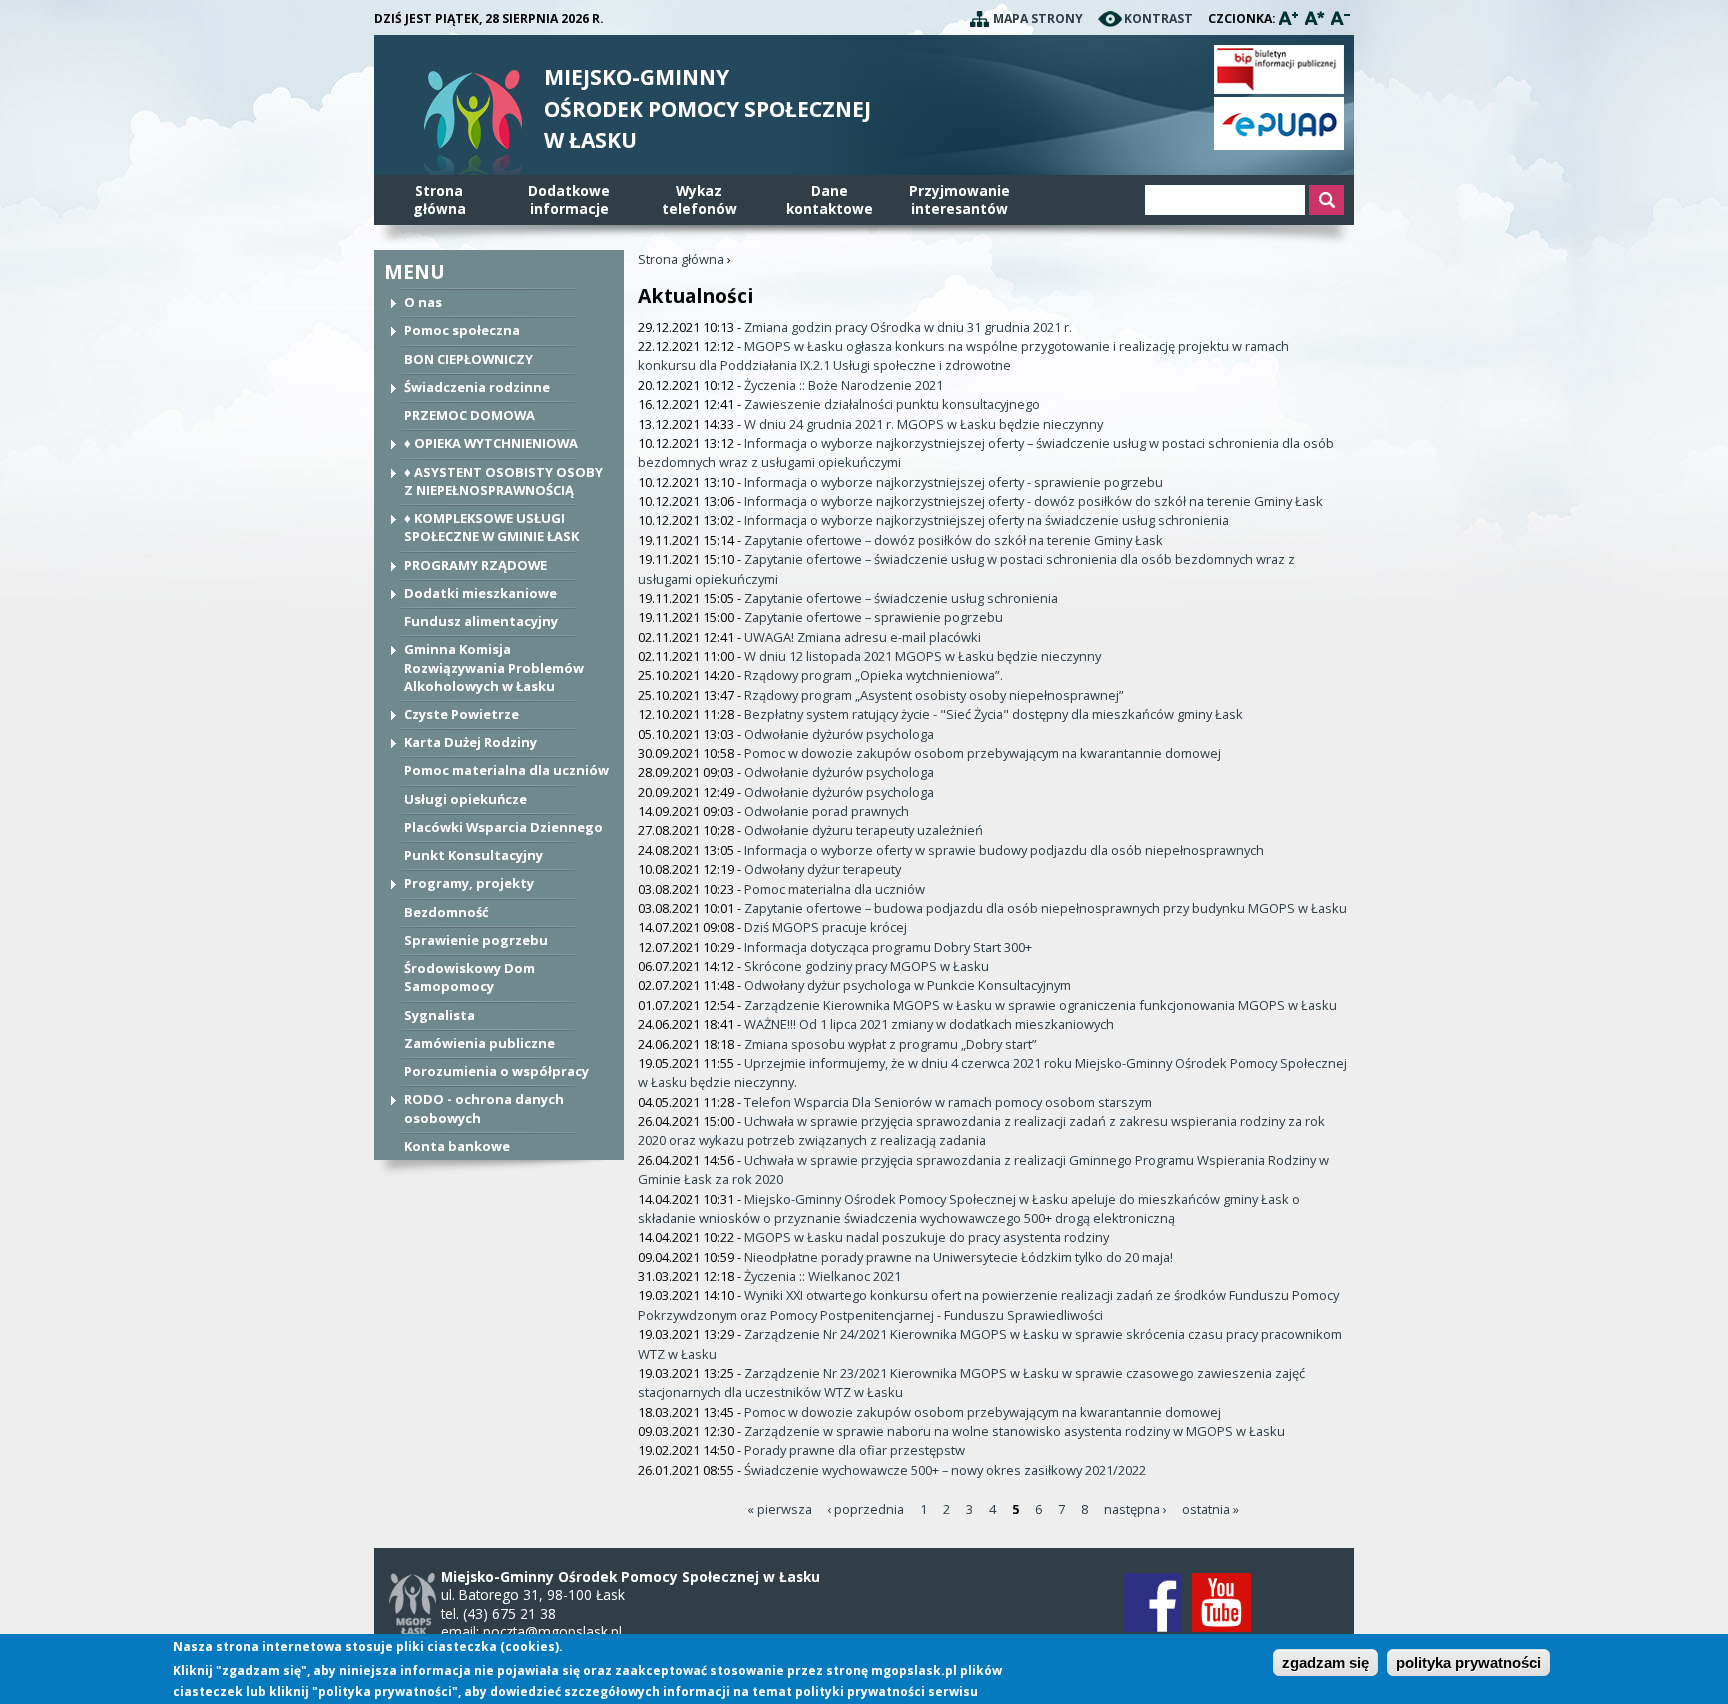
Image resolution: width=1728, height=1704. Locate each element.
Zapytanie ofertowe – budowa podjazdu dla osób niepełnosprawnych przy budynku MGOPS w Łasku (1045, 908)
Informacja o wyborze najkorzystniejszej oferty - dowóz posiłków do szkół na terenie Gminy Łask (1033, 501)
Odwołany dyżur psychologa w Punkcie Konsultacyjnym (907, 985)
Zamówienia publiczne (479, 1043)
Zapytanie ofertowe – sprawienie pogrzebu (873, 617)
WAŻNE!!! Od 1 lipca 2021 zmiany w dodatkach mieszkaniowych (929, 1024)
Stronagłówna (439, 199)
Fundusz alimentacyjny (481, 621)
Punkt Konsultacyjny (473, 855)
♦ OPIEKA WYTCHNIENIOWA (491, 443)
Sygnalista (439, 1015)
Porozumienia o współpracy (496, 1071)
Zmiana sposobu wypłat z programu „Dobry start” (890, 1044)
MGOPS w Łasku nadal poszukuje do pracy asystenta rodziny (926, 1237)
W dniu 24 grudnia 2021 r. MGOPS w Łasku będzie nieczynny (923, 424)
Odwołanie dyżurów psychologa (839, 734)
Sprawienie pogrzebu (476, 940)
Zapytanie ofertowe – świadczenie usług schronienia (901, 598)
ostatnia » (1210, 1509)
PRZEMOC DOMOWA (469, 415)
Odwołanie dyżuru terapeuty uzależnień (863, 830)
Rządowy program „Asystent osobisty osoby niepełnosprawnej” (934, 695)
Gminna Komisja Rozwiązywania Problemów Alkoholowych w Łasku (494, 667)
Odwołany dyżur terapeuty (822, 869)
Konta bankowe (457, 1146)
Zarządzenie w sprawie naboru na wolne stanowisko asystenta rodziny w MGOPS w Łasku (1014, 1431)
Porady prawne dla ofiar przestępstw (854, 1450)
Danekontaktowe (829, 199)
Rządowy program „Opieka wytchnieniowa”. (873, 675)
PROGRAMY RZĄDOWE (475, 565)
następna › (1135, 1509)
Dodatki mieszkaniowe (480, 593)
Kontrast (1158, 18)
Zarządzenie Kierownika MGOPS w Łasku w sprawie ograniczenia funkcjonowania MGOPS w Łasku (1040, 1005)
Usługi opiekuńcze (465, 799)
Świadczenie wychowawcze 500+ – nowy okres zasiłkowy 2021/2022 (945, 1470)
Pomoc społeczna (462, 330)
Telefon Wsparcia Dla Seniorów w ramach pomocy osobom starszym (948, 1102)
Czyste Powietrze (461, 714)
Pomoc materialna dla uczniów (506, 770)
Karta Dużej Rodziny (470, 742)
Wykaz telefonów (699, 199)
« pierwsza (779, 1509)
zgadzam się (1325, 1663)
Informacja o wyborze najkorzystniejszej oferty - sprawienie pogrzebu (953, 482)
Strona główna (681, 259)
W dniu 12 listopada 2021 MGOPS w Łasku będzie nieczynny (922, 656)
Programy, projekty (469, 883)
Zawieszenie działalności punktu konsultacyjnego (892, 404)
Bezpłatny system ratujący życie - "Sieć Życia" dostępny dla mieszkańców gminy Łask (993, 714)
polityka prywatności (1468, 1663)
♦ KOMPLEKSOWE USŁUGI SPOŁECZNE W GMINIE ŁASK (491, 527)
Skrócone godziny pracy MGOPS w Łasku (866, 966)
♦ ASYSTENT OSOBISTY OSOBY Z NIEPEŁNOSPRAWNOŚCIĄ (503, 481)
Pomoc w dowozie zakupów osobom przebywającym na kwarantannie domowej (982, 753)
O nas (423, 302)
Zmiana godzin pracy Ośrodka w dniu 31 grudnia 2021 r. (908, 327)
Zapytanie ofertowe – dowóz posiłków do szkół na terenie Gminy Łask (953, 540)
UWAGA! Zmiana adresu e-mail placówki (862, 637)
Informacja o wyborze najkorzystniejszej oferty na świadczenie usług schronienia (986, 520)
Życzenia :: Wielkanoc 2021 (822, 1276)
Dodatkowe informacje (569, 199)
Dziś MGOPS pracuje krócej (825, 927)
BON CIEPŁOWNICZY (468, 359)
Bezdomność (446, 912)
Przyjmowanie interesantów (959, 199)
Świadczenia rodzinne (477, 387)
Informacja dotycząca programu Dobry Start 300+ (888, 947)
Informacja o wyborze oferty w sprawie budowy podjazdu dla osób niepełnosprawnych (1004, 850)
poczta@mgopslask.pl (552, 1631)
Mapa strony (1038, 18)
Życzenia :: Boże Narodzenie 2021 (843, 385)
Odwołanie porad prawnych (826, 811)
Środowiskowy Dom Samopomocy (469, 977)
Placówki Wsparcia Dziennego (503, 827)
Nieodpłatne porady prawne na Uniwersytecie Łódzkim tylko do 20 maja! (958, 1257)
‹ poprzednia (865, 1509)
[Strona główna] (473, 126)
